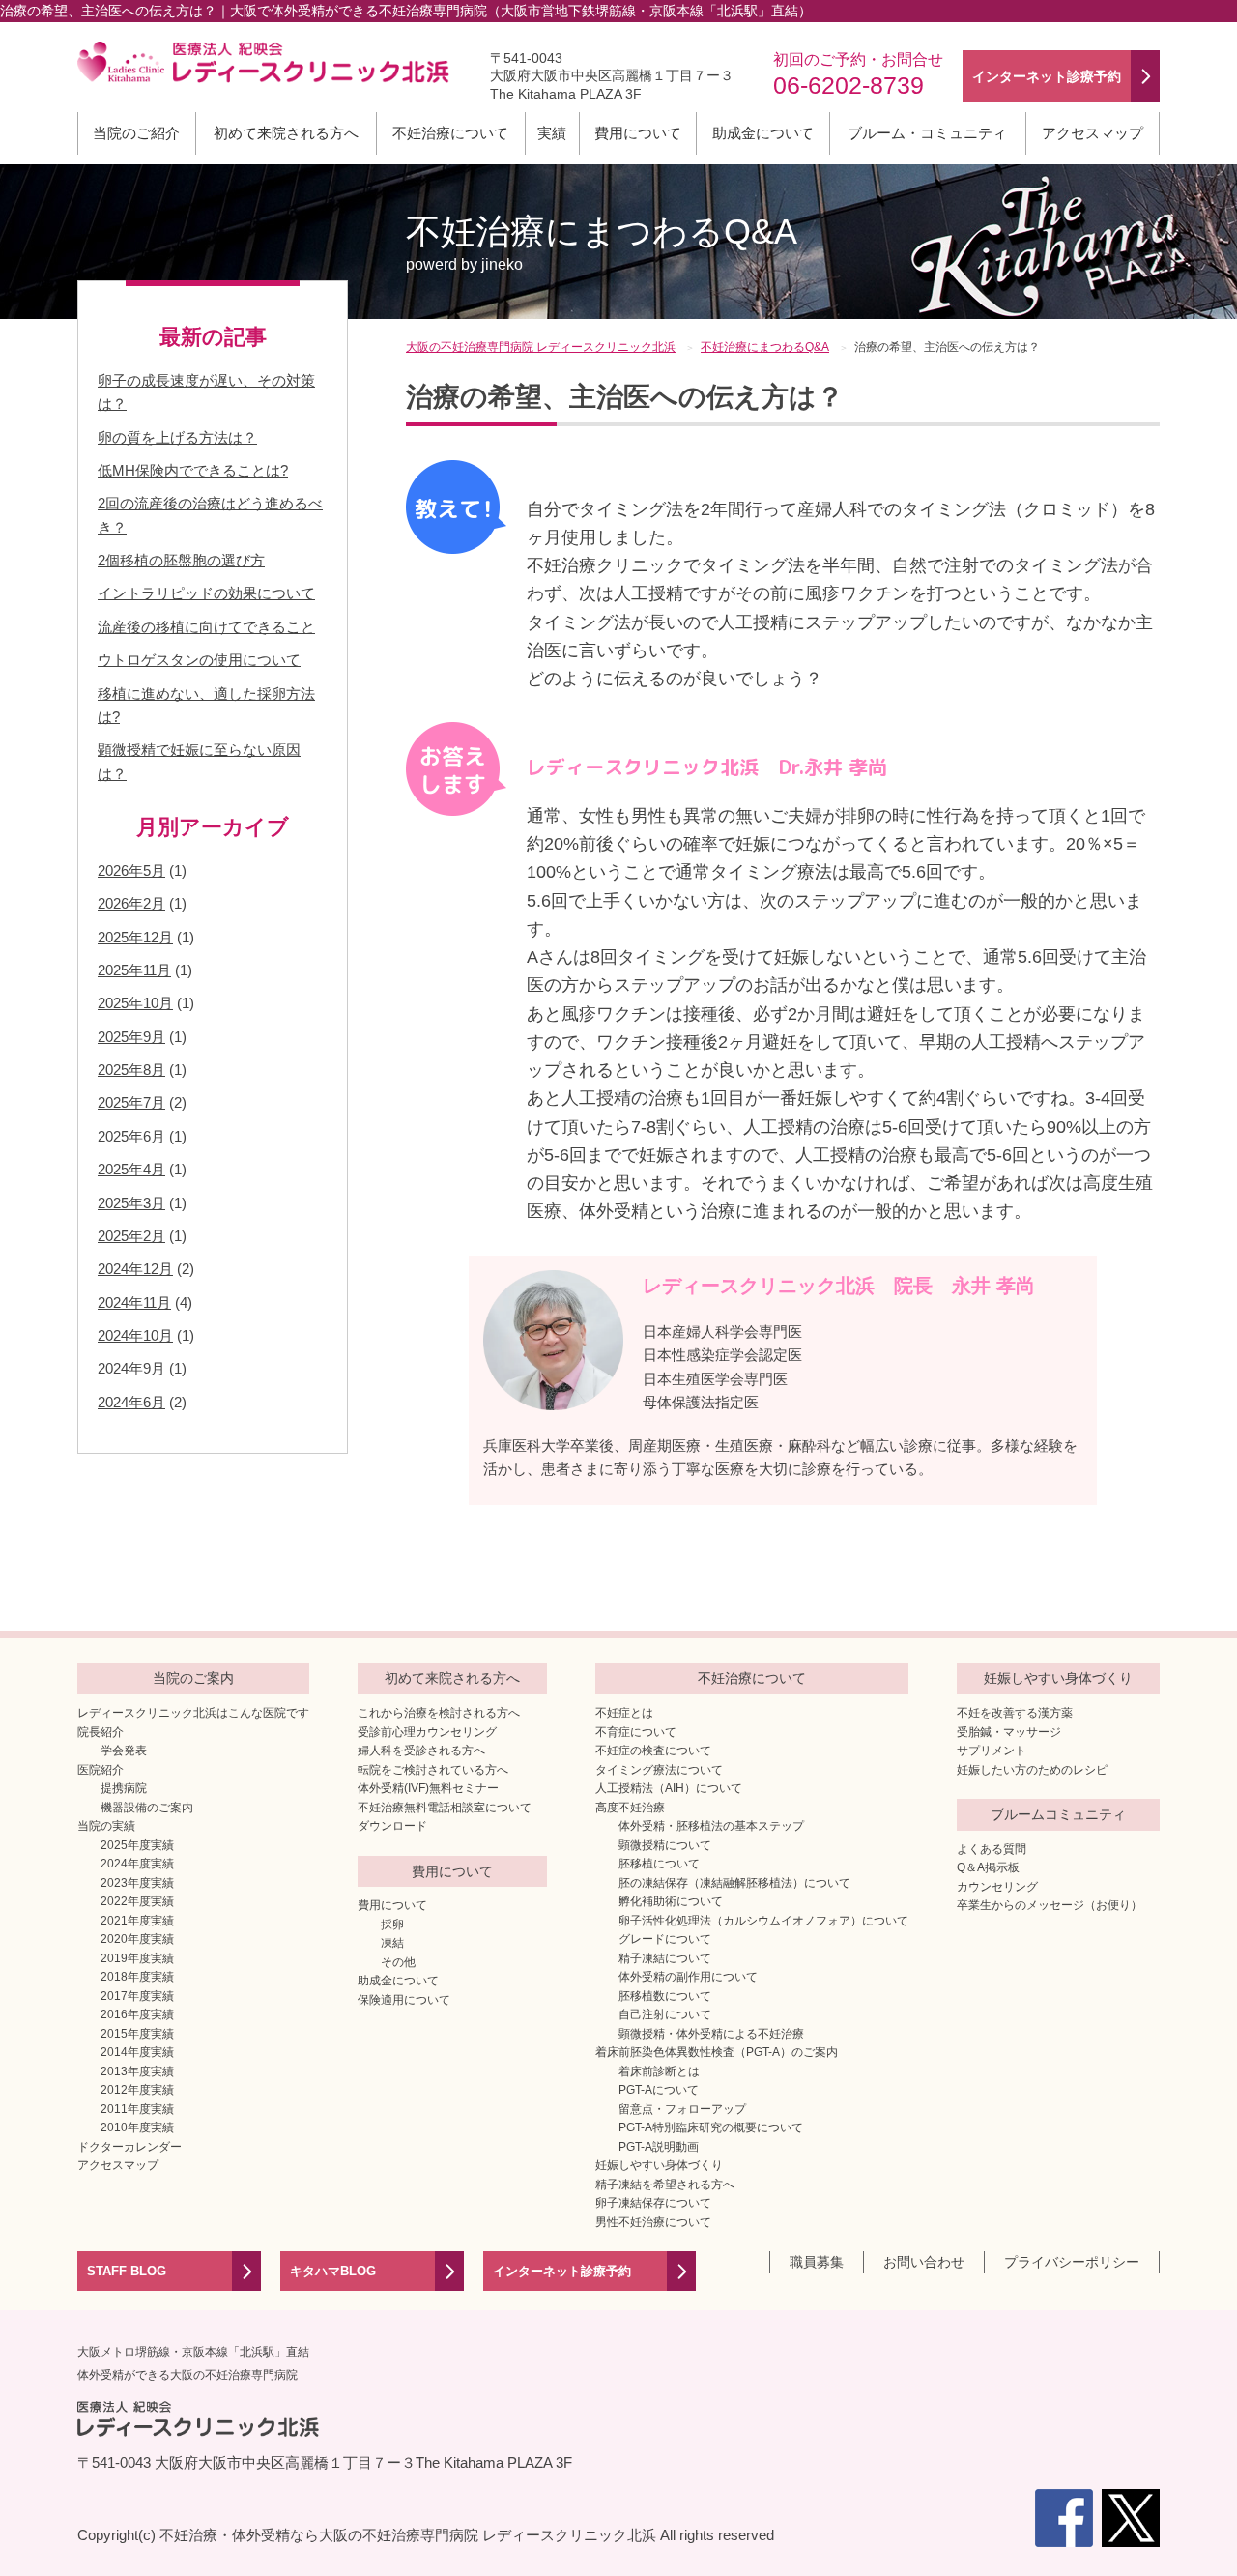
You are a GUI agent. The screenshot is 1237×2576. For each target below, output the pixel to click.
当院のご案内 (193, 1678)
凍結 (392, 1943)
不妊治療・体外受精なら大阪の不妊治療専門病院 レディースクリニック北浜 (408, 2535)
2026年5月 (131, 870)
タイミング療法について (659, 1770)
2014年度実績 (137, 2052)
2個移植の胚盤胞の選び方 (181, 560)
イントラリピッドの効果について (206, 593)
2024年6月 (131, 1402)
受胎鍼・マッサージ (1009, 1732)
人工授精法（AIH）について (669, 1788)
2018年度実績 (137, 1977)
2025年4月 (131, 1169)
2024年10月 (135, 1335)
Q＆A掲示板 (988, 1867)
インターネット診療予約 (562, 2271)
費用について (638, 133)
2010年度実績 (137, 2127)
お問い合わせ (924, 2262)
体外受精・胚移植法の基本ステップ (711, 1826)
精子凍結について (665, 1958)
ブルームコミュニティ (1058, 1814)
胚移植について (659, 1864)
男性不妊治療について (653, 2222)
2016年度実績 (137, 2014)
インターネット (1047, 76)
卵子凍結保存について (653, 2203)
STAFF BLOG (127, 2271)
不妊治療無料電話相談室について (445, 1808)
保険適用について (404, 2000)
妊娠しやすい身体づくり (659, 2165)
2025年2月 (131, 1236)
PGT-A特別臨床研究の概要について (711, 2127)
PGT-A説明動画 (659, 2147)
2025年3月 (131, 1203)
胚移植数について (665, 1996)
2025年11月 (134, 970)
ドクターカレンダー (129, 2147)
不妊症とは (624, 1713)
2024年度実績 (137, 1864)
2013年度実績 (137, 2071)
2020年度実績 (137, 1939)
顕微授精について (665, 1845)
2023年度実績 (137, 1883)
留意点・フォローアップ (682, 2109)
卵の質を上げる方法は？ (177, 437)
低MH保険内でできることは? (193, 470)
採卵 (392, 1925)
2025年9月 (131, 1037)
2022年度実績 (137, 1901)
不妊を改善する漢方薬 (1015, 1713)
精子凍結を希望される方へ (665, 2185)
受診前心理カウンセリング (427, 1732)
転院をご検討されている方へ (433, 1770)
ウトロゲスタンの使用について (199, 660)
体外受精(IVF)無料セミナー (428, 1788)
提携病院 (124, 1788)
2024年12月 (135, 1269)
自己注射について (665, 2014)
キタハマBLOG (333, 2271)
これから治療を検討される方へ (439, 1713)
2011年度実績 (137, 2109)
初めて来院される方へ (286, 133)
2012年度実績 (137, 2090)
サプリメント (992, 1751)
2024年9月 (131, 1368)
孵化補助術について (671, 1901)
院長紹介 (101, 1732)
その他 (398, 1962)
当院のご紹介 (136, 133)
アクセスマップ (1093, 133)
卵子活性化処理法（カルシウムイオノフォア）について (763, 1921)
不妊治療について (450, 133)
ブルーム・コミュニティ (927, 133)
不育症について (636, 1732)
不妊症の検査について (653, 1751)
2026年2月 (131, 903)
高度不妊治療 (630, 1808)
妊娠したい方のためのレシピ (1032, 1770)
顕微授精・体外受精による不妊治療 (711, 2034)
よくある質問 (992, 1849)
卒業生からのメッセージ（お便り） (1050, 1905)
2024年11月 (134, 1302)
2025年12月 (135, 937)
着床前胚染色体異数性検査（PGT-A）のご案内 (717, 2052)
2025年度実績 (137, 1845)
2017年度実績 (137, 1996)
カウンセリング (997, 1887)
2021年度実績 (137, 1921)
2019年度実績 (137, 1958)
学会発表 (124, 1751)
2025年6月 (131, 1136)
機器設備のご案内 (147, 1808)
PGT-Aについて (659, 2090)
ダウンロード (392, 1826)
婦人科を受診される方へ (421, 1751)
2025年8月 (131, 1070)
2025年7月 (131, 1102)
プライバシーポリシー (1072, 2262)
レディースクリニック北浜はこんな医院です (193, 1713)
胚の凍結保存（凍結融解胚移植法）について (734, 1883)
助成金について (763, 133)
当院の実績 (106, 1826)
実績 (552, 133)
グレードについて (665, 1939)
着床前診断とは (659, 2071)
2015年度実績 (137, 2034)
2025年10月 (135, 1003)
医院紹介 (101, 1770)
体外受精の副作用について (688, 1977)
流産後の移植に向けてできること (206, 627)
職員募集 (817, 2262)
